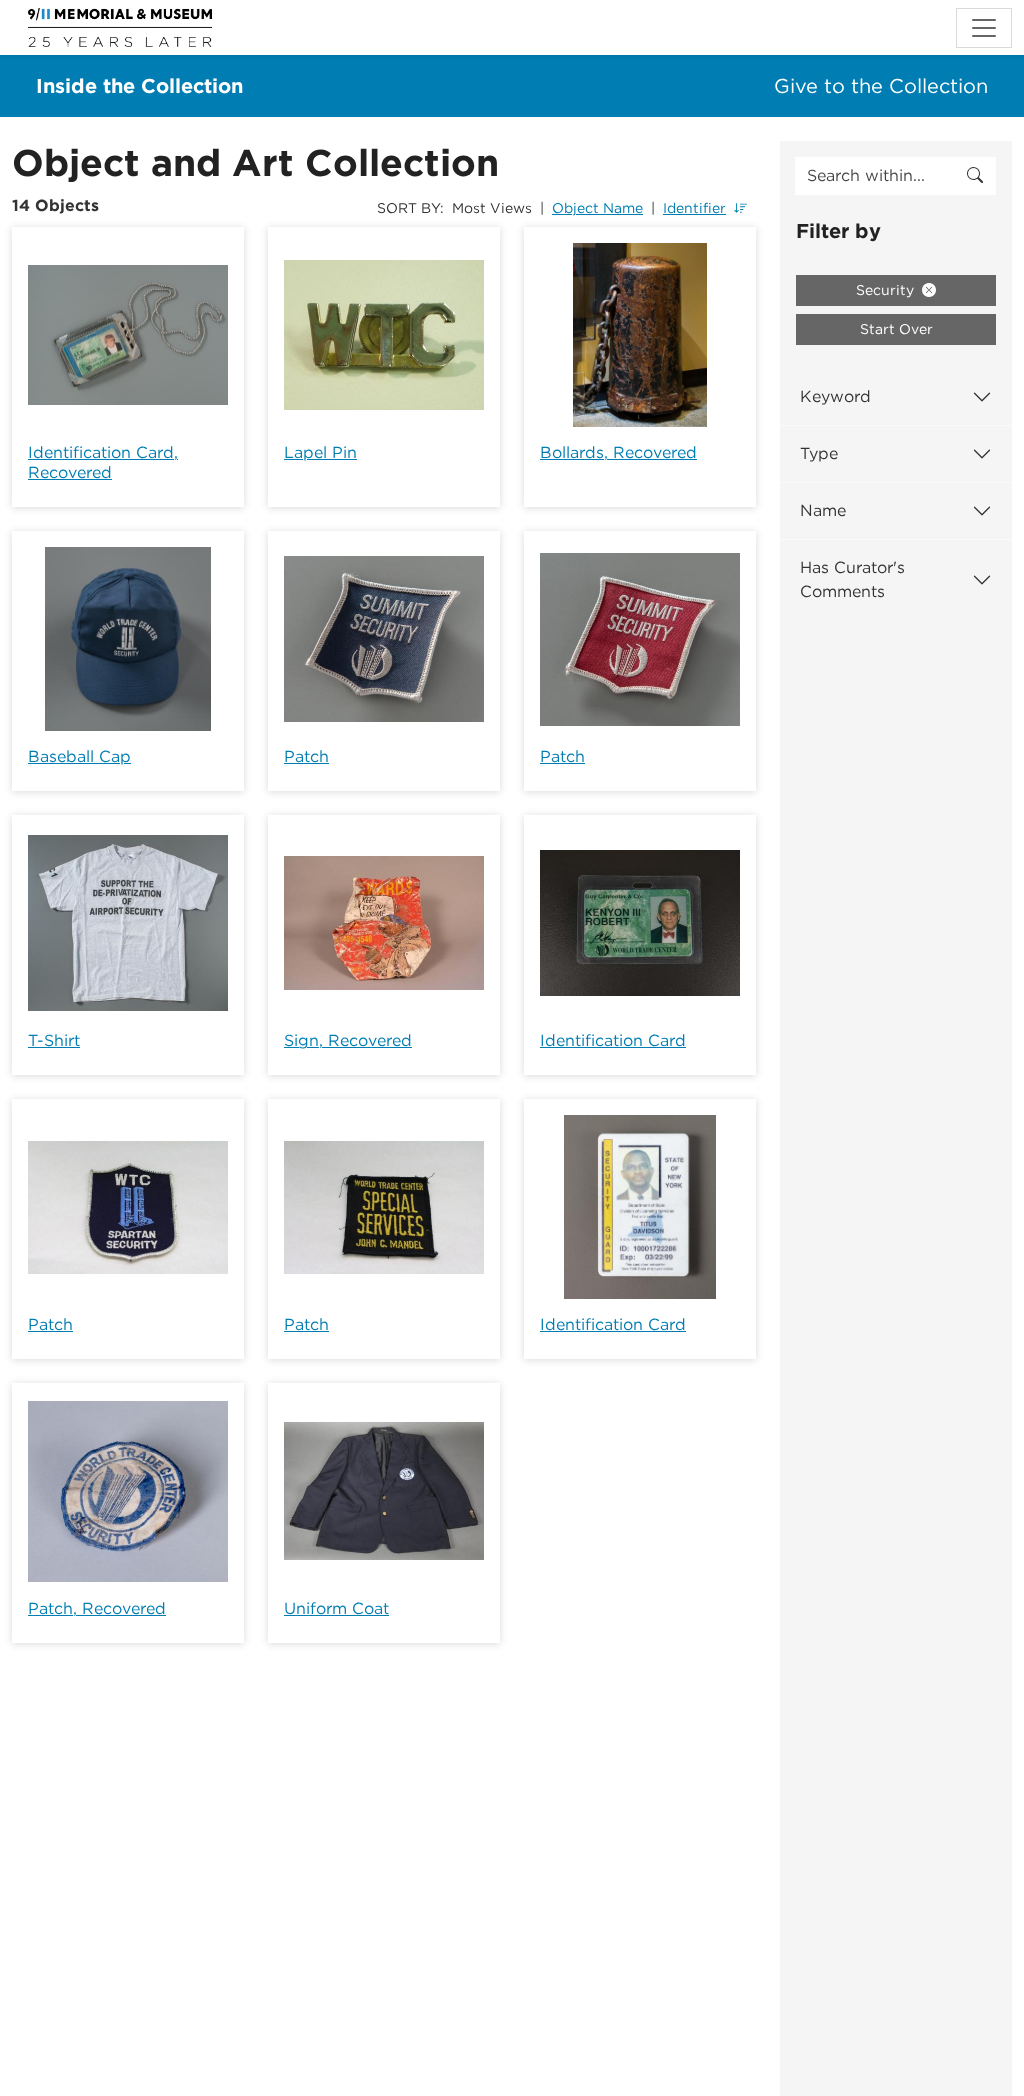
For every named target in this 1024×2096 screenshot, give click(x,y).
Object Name (597, 208)
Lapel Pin (320, 452)
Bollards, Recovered (618, 452)
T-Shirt (54, 1040)
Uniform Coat (336, 1608)
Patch (306, 756)
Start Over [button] (896, 329)
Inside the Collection (139, 86)
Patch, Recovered (97, 1608)
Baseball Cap (79, 756)
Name (823, 510)
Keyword (835, 396)
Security (887, 290)
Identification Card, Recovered (103, 462)
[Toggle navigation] (984, 28)
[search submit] (975, 176)
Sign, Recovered (348, 1040)
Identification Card (613, 1040)
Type (819, 453)
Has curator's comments (852, 579)
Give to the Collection (881, 86)
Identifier (694, 208)
